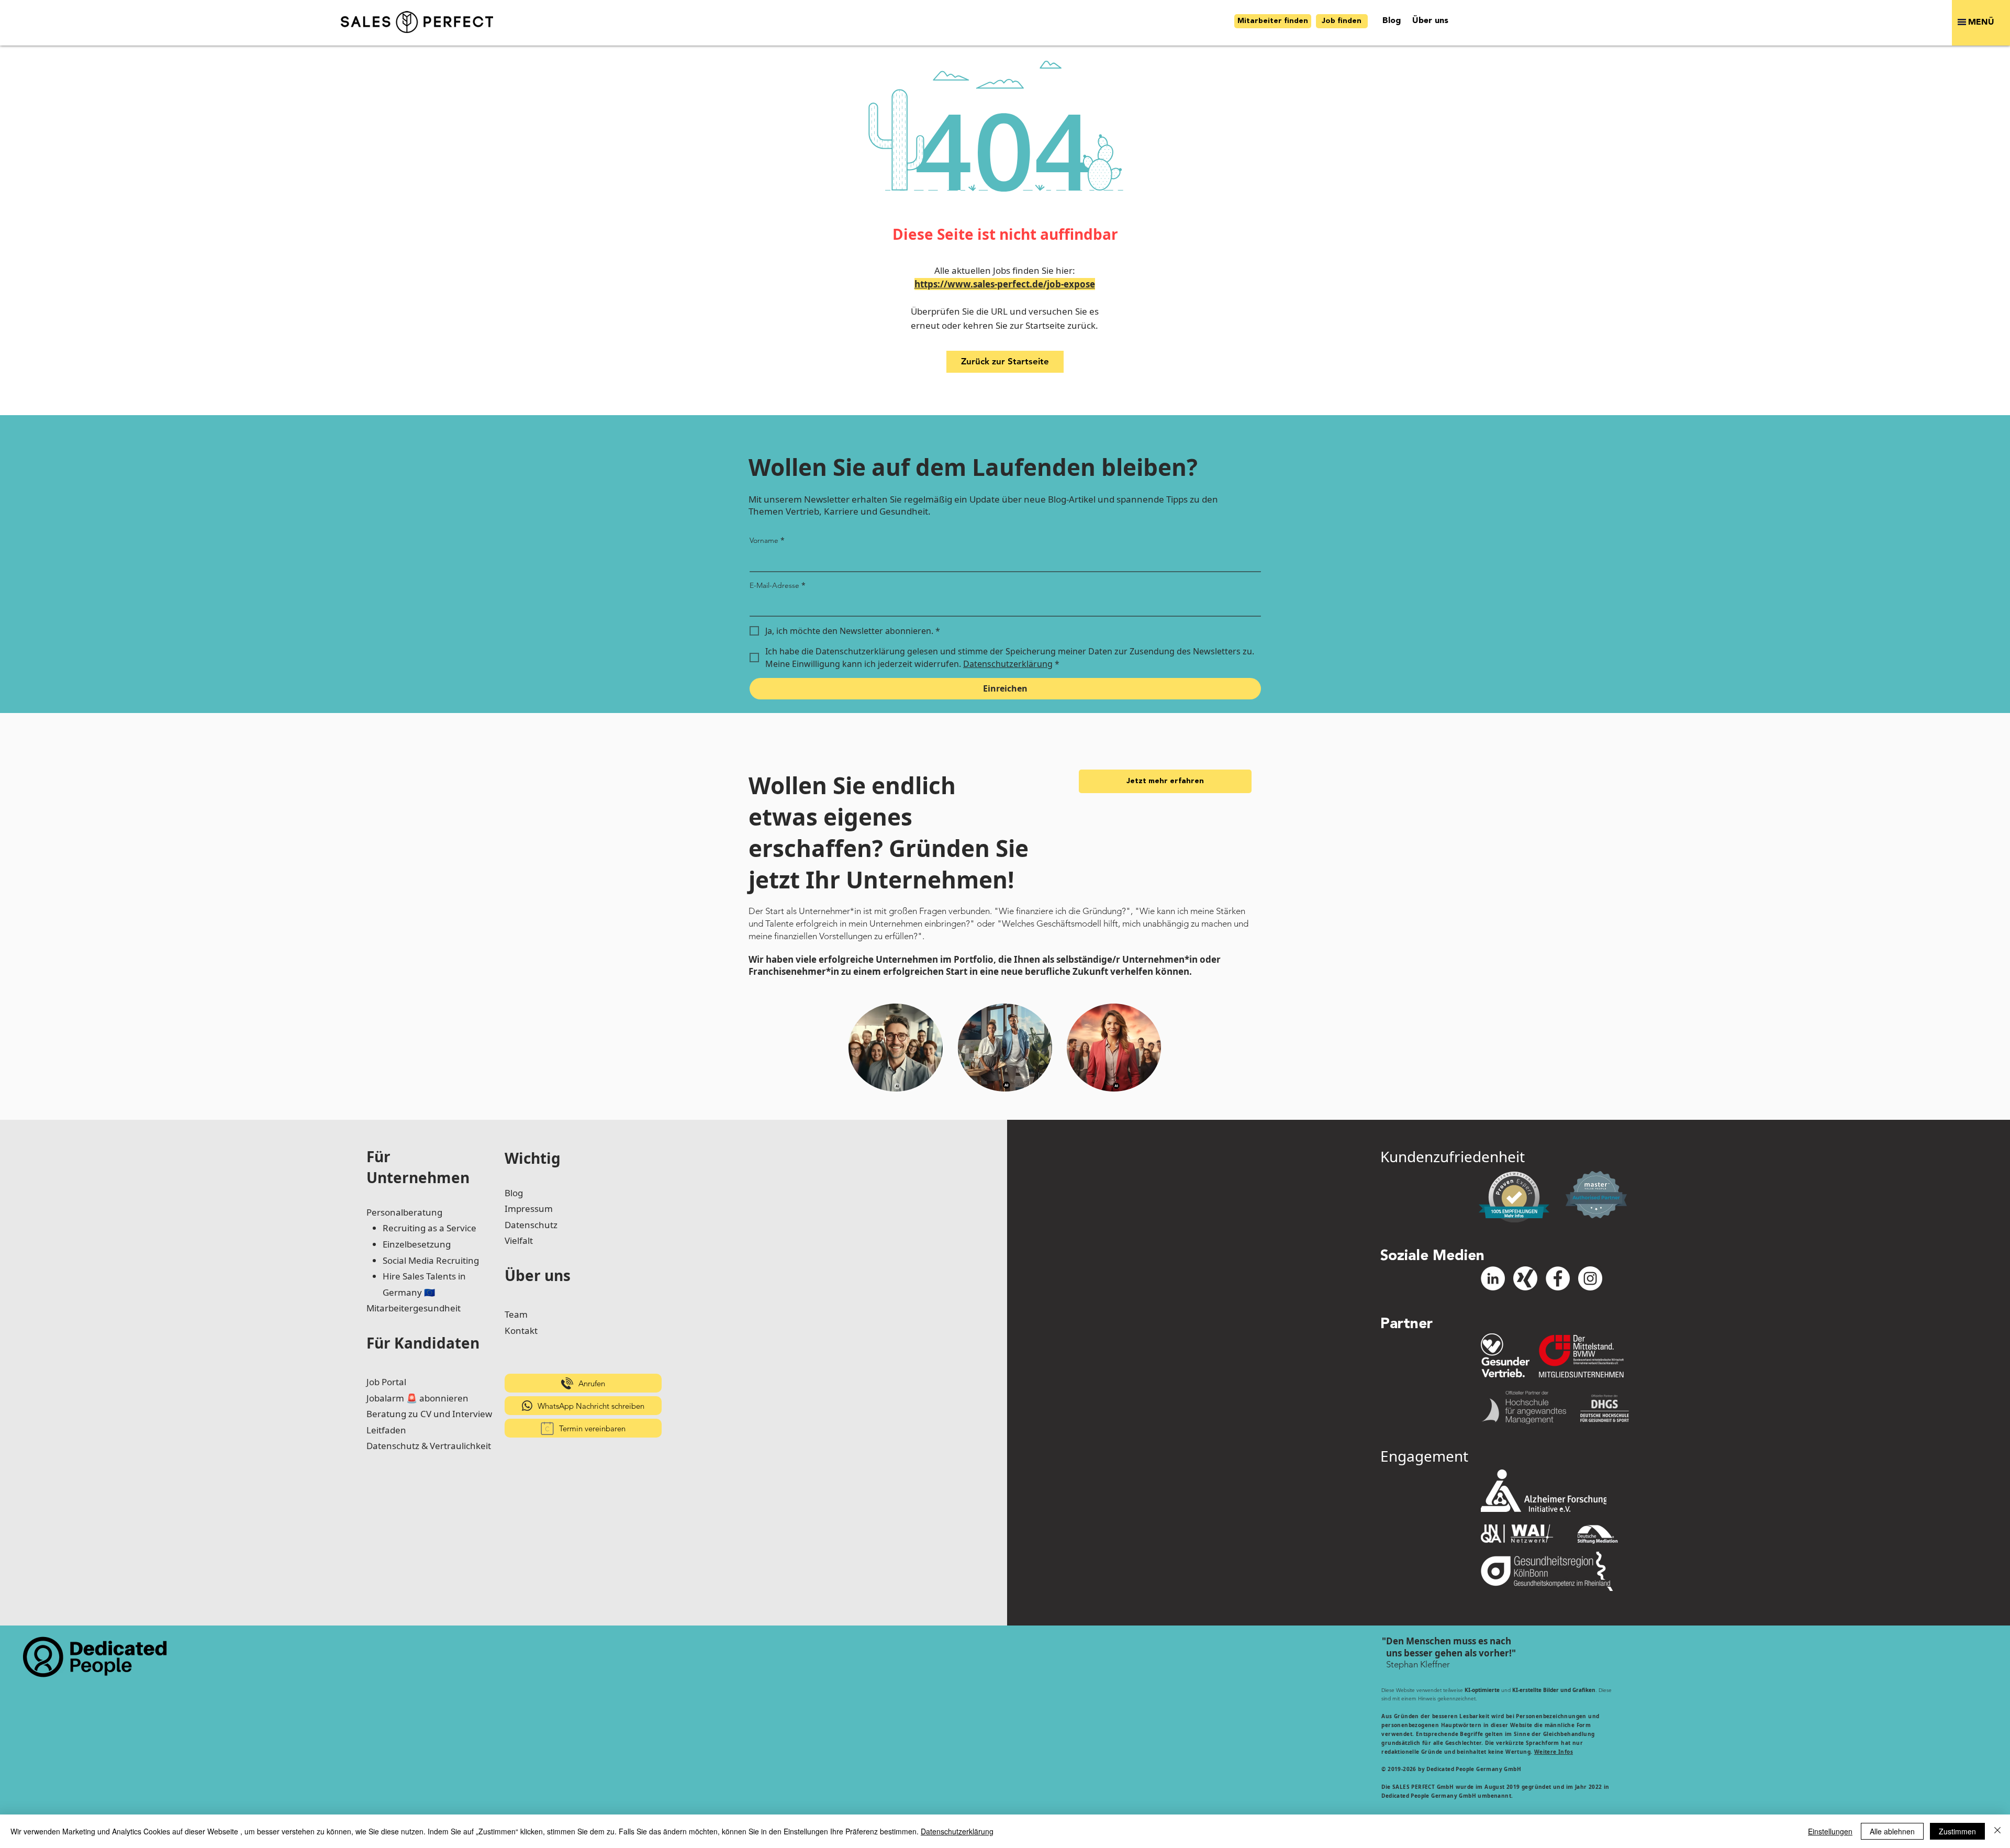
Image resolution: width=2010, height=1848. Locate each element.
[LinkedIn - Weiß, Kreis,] (1493, 1278)
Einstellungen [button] (1830, 1831)
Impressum (529, 1209)
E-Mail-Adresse (778, 585)
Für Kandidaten (423, 1343)
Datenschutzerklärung (957, 1831)
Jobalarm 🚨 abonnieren (417, 1398)
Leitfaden (386, 1430)
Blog (514, 1193)
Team (516, 1314)
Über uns (538, 1275)
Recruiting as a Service (429, 1228)
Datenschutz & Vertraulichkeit (429, 1446)
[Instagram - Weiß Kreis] (1590, 1278)
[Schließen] (1997, 1831)
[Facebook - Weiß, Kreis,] (1558, 1278)
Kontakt (521, 1331)
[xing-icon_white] (1525, 1278)
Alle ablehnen (1892, 1831)
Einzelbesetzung (417, 1244)
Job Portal (386, 1382)
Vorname (767, 540)
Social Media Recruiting (431, 1260)
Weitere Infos (1554, 1752)
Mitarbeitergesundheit (414, 1308)
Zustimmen (1957, 1831)
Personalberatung (404, 1212)
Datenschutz (531, 1225)
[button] (1981, 23)
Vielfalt (519, 1240)
